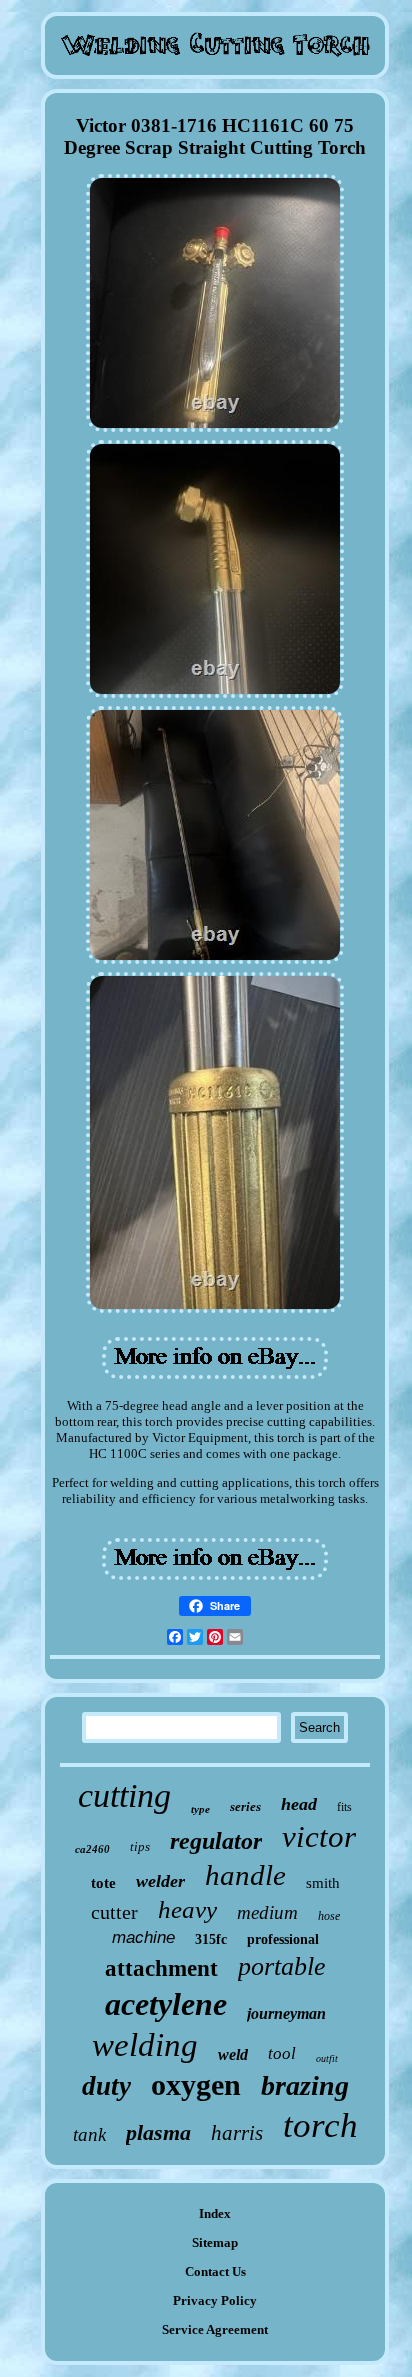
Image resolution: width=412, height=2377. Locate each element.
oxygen (196, 2084)
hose (329, 1916)
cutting (124, 1795)
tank (89, 2134)
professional (283, 1939)
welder (160, 1881)
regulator (216, 1841)
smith (323, 1883)
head (299, 1804)
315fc (211, 1939)
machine (143, 1937)
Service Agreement (215, 2329)
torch (320, 2125)
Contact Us (215, 2271)
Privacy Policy (215, 2300)
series (245, 1806)
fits (344, 1807)
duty (106, 2086)
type (200, 1809)
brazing (305, 2085)
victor (319, 1836)
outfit (327, 2058)
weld (233, 2054)
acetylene (166, 2004)
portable (282, 1966)
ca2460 (92, 1849)
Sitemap (215, 2242)
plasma (158, 2132)
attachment (161, 1968)
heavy (187, 1909)
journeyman (286, 2013)
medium (267, 1912)
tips (140, 1846)
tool (282, 2053)
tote (103, 1883)
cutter (114, 1912)
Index (215, 2213)
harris (237, 2133)
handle (245, 1875)
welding (145, 2045)
